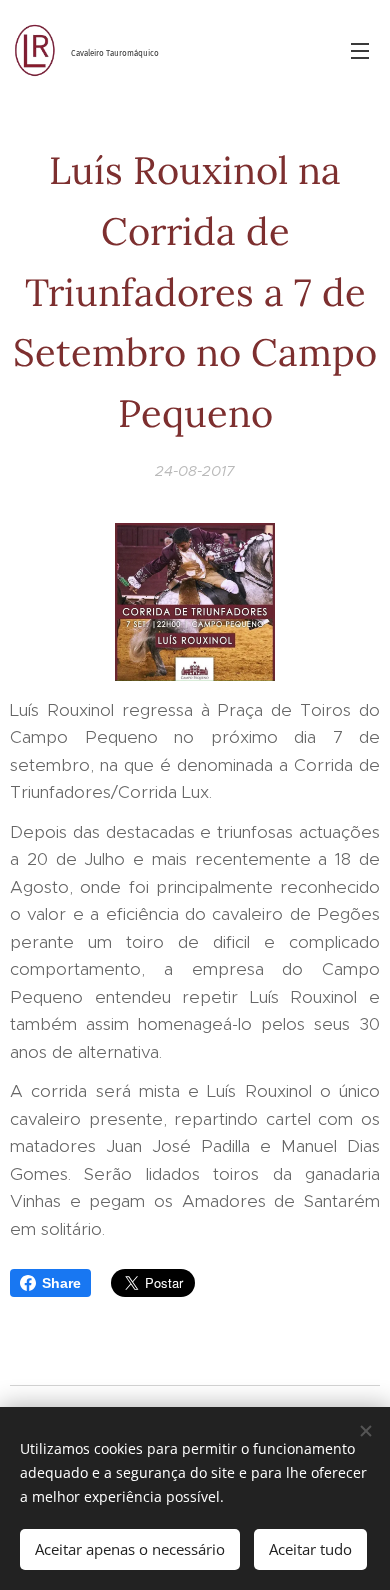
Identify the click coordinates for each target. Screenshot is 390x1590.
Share (61, 1283)
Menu (360, 50)
